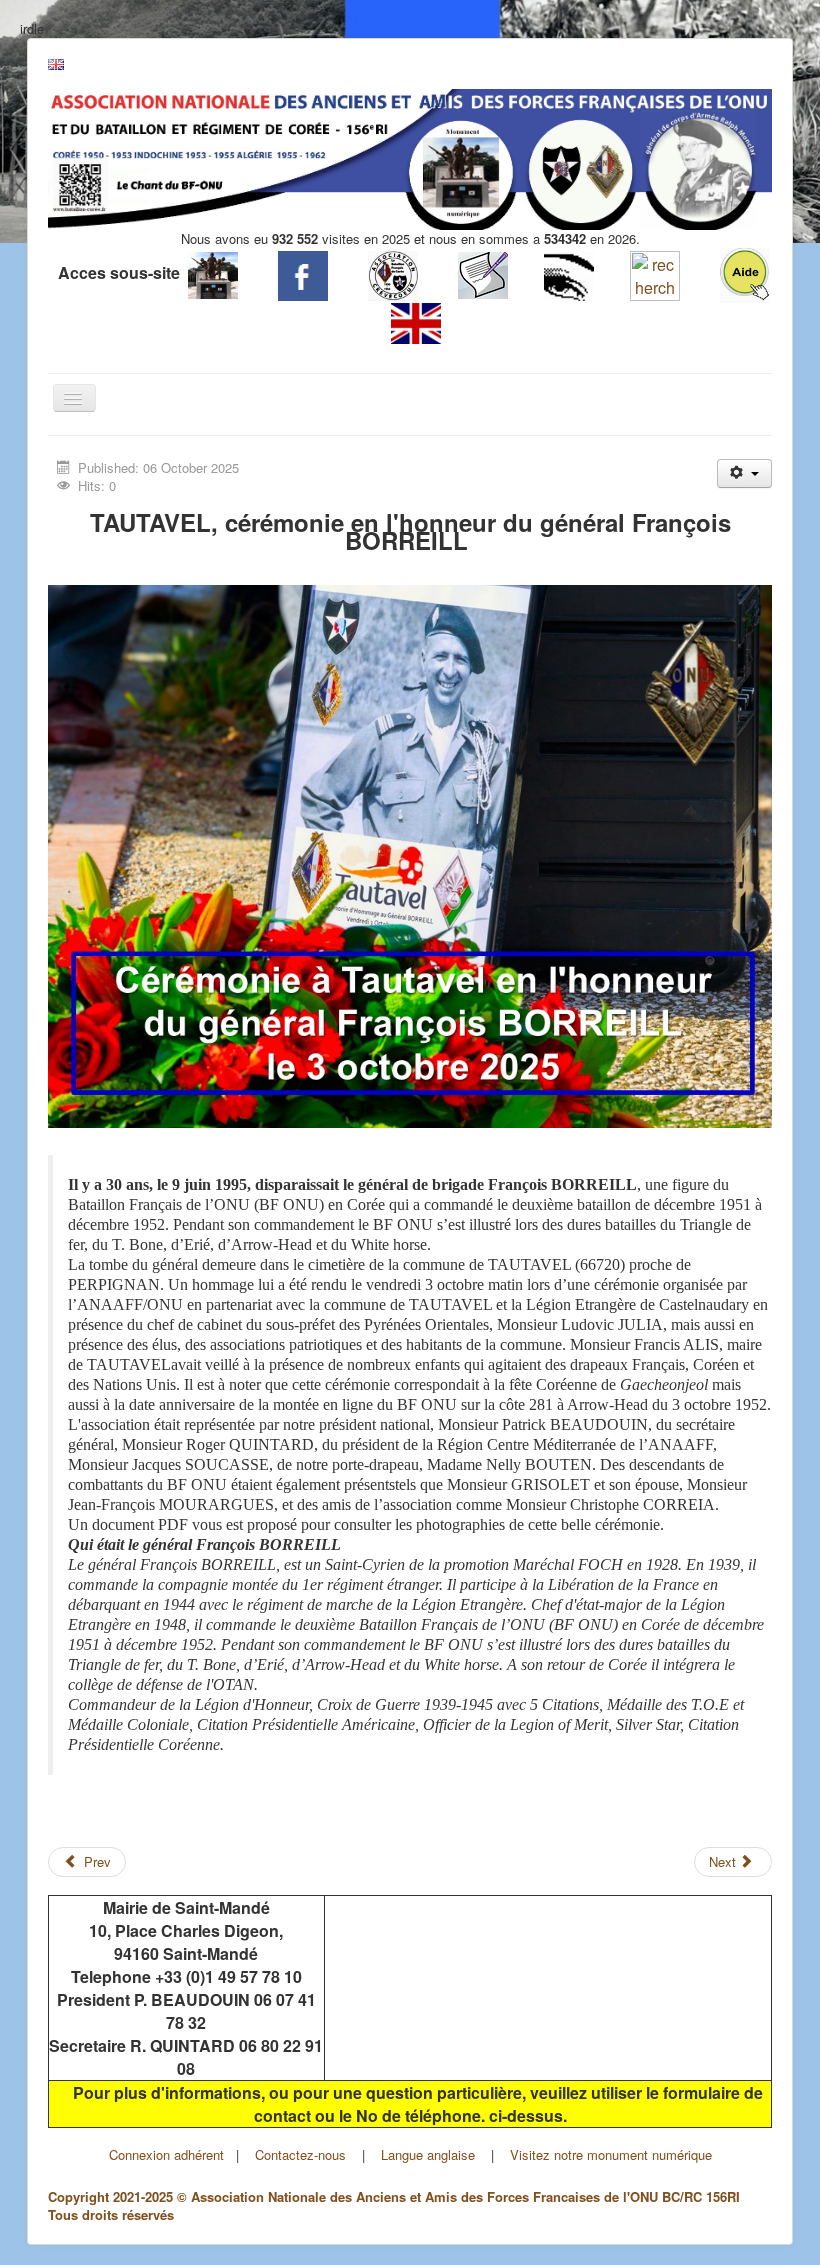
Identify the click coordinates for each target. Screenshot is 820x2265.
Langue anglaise (428, 2154)
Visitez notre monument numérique (611, 2154)
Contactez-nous (300, 2154)
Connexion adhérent (166, 2154)
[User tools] (744, 473)
